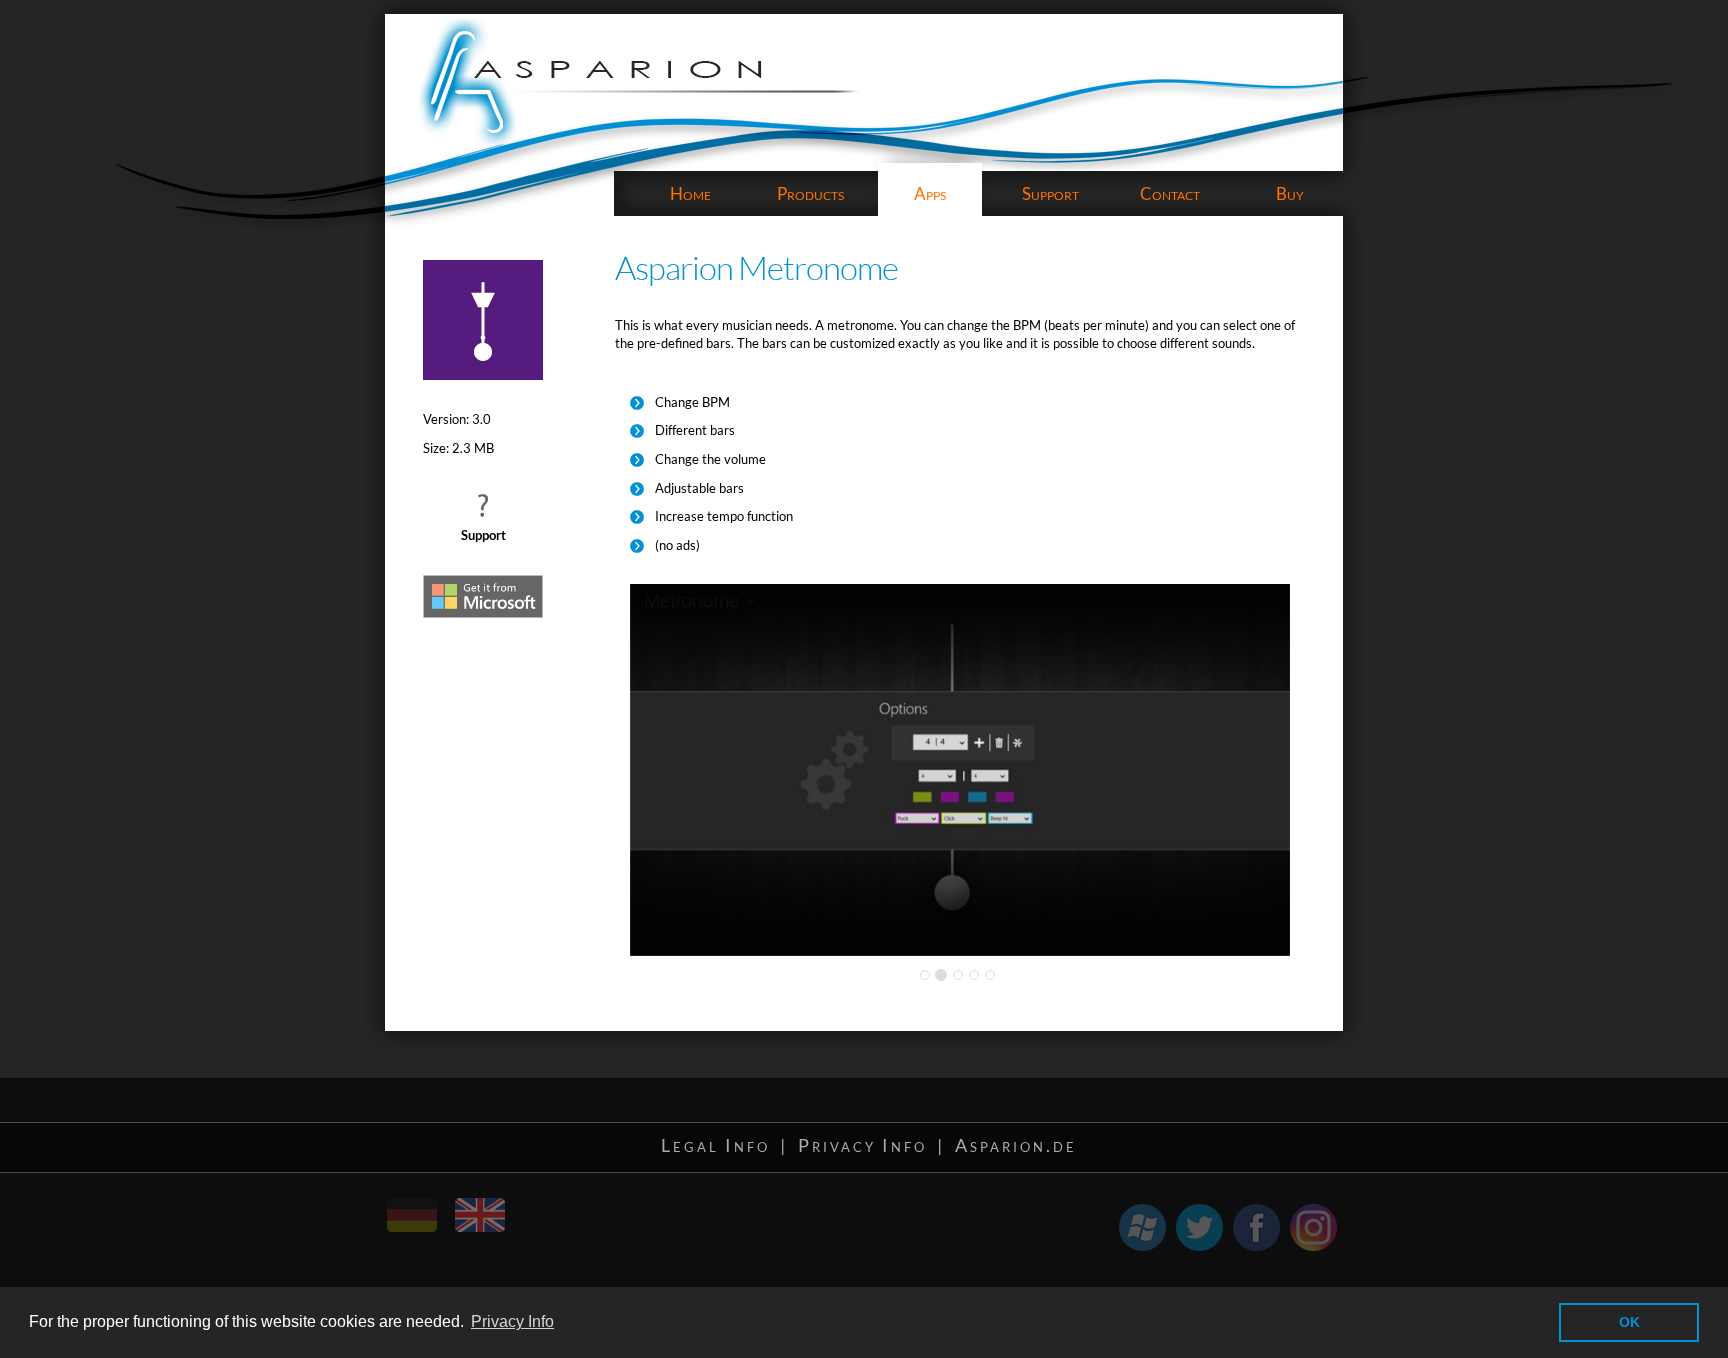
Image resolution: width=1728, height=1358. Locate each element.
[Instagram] (1313, 1227)
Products (810, 193)
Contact (1170, 193)
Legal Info (715, 1145)
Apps (930, 193)
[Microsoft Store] (1142, 1227)
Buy (1290, 193)
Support (1050, 193)
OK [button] (1629, 1322)
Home (690, 193)
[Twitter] (1199, 1227)
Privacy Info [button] (512, 1321)
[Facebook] (1256, 1227)
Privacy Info (862, 1145)
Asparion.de (1016, 1145)
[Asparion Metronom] (427, 1206)
